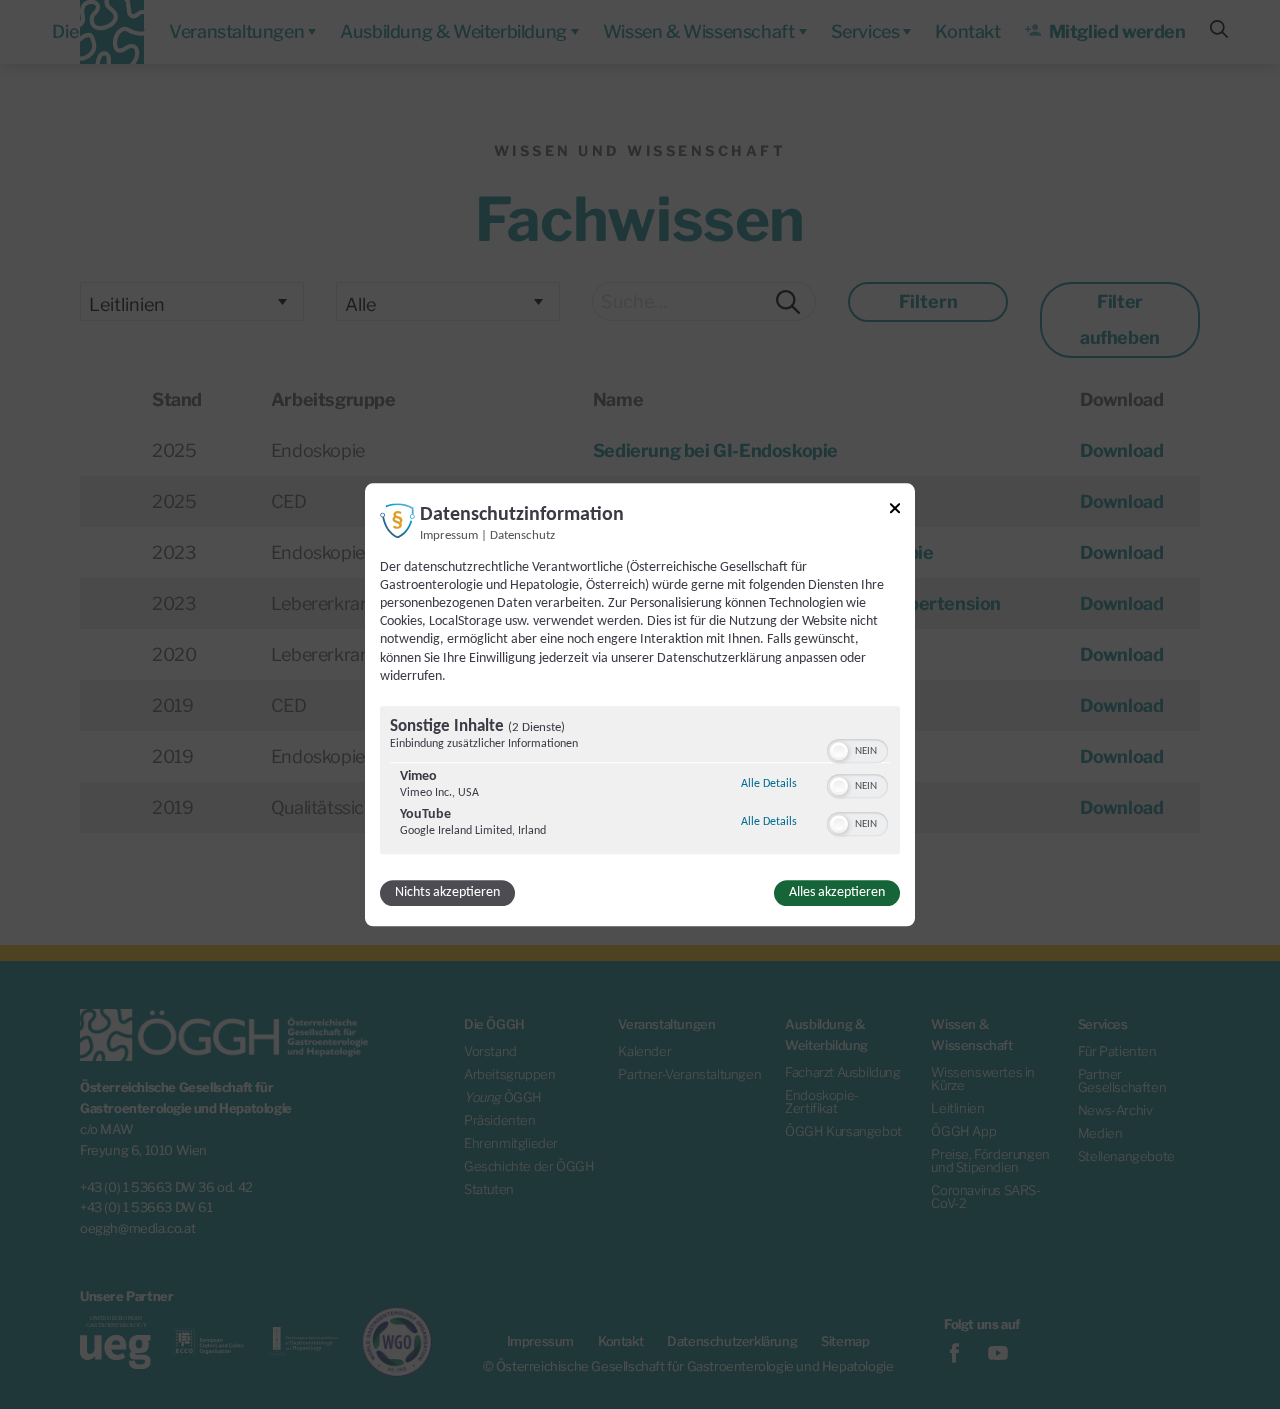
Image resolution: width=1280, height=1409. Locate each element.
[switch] (857, 749)
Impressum (449, 536)
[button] (839, 751)
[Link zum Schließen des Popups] (895, 511)
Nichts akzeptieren (447, 892)
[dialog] (640, 704)
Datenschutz (522, 536)
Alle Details (769, 783)
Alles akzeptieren (837, 892)
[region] (640, 782)
